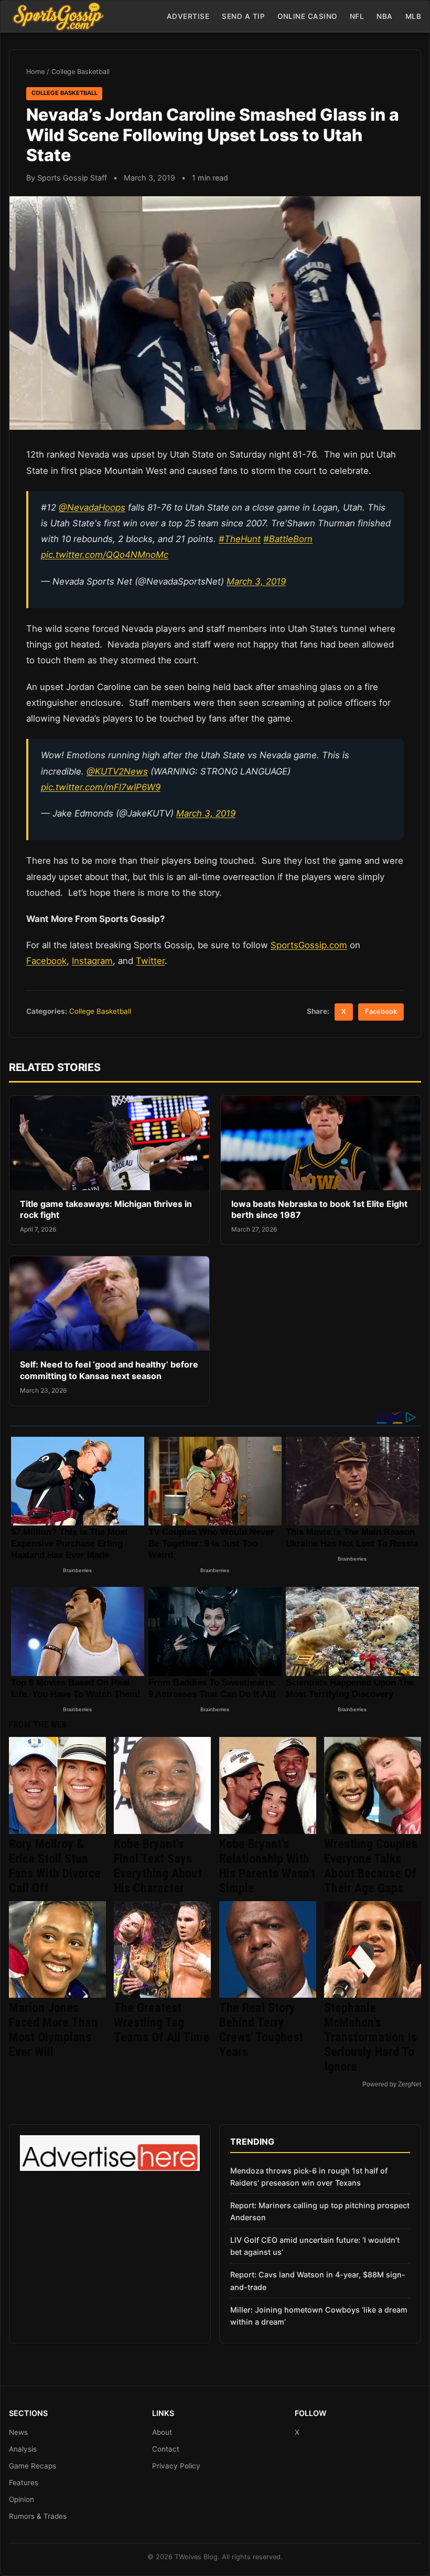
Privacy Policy (176, 2466)
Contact (166, 2449)
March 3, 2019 (256, 581)
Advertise (188, 16)
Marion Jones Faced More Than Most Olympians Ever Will (53, 2030)
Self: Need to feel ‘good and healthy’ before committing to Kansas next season (109, 1370)
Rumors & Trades (38, 2516)
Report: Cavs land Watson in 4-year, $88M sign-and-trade (318, 2281)
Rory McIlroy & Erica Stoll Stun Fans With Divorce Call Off (55, 1866)
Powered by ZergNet (392, 2084)
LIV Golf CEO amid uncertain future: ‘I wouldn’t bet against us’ (315, 2246)
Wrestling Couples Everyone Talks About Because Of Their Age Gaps (371, 1866)
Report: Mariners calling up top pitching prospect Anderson (320, 2211)
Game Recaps (33, 2466)
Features (24, 2483)
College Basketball (80, 72)
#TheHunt (240, 539)
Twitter (150, 961)
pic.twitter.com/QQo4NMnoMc (105, 555)
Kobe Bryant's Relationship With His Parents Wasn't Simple (267, 1866)
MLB (413, 16)
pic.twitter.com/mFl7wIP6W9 (101, 787)
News (18, 2432)
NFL (357, 16)
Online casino (307, 16)
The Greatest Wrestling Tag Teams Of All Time (162, 2022)
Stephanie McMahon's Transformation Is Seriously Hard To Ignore (370, 2037)
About (162, 2432)
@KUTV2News (117, 771)
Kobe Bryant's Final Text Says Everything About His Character (158, 1866)
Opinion (21, 2499)
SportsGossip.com (309, 945)
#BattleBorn (288, 539)
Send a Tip (243, 16)
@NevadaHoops (92, 507)
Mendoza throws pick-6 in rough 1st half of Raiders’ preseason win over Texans (309, 2177)
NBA (385, 16)
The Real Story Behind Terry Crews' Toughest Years (261, 2030)
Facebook (46, 961)
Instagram (92, 961)
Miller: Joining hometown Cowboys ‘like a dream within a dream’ (319, 2316)
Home (35, 72)
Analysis (23, 2449)
